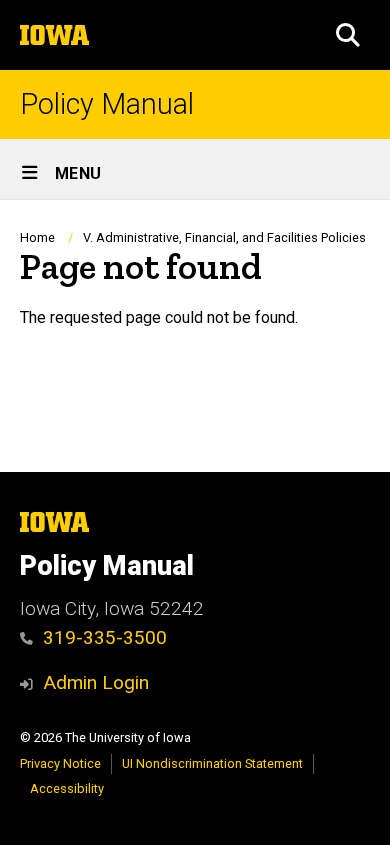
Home (37, 237)
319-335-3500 (105, 637)
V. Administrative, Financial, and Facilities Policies (224, 237)
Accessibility (67, 788)
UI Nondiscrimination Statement (212, 763)
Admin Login (96, 682)
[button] (348, 35)
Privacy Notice (60, 763)
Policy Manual (107, 104)
